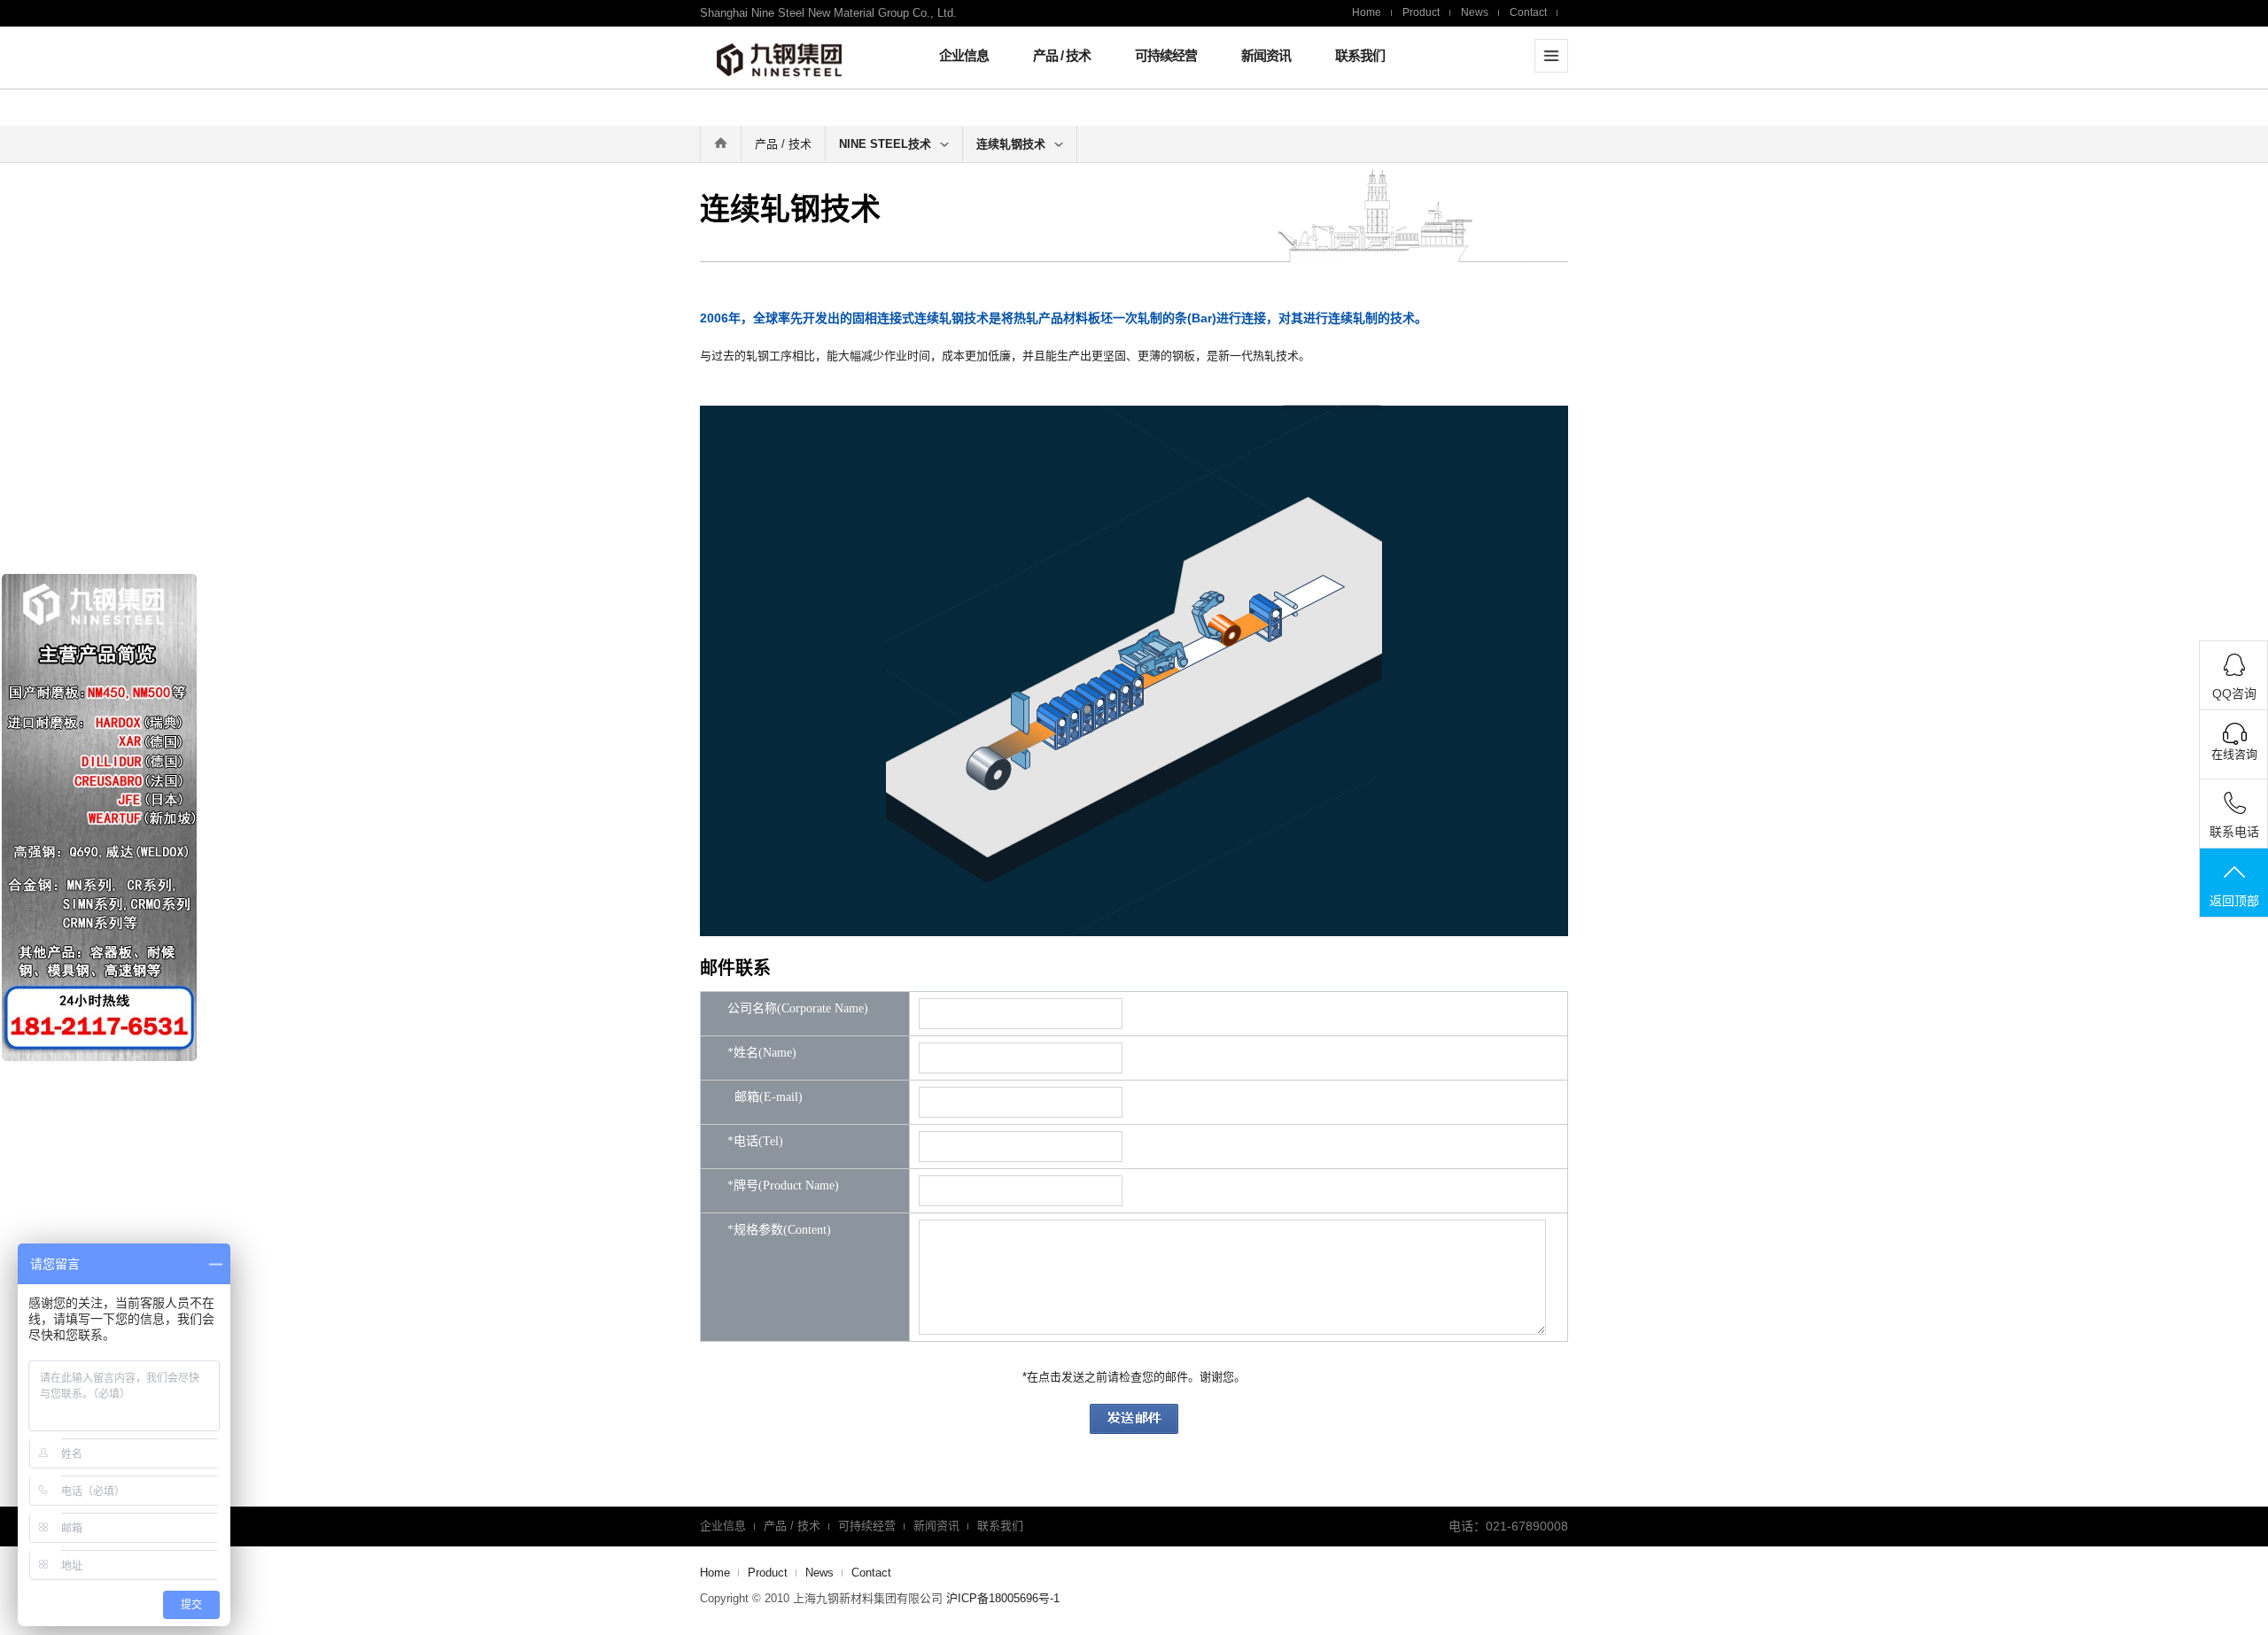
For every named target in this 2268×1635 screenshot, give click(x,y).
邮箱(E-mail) (765, 1097)
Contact (1528, 12)
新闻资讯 (1266, 55)
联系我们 (1360, 55)
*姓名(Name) (762, 1053)
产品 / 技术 (1062, 55)
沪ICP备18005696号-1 (1003, 1598)
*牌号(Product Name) (783, 1186)
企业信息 (964, 55)
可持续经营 (1166, 55)
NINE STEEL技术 (885, 144)
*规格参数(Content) (779, 1230)
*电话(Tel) (755, 1142)
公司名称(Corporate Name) (798, 1009)
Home (1367, 12)
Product (1421, 12)
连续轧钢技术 (1011, 144)
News (1475, 12)
